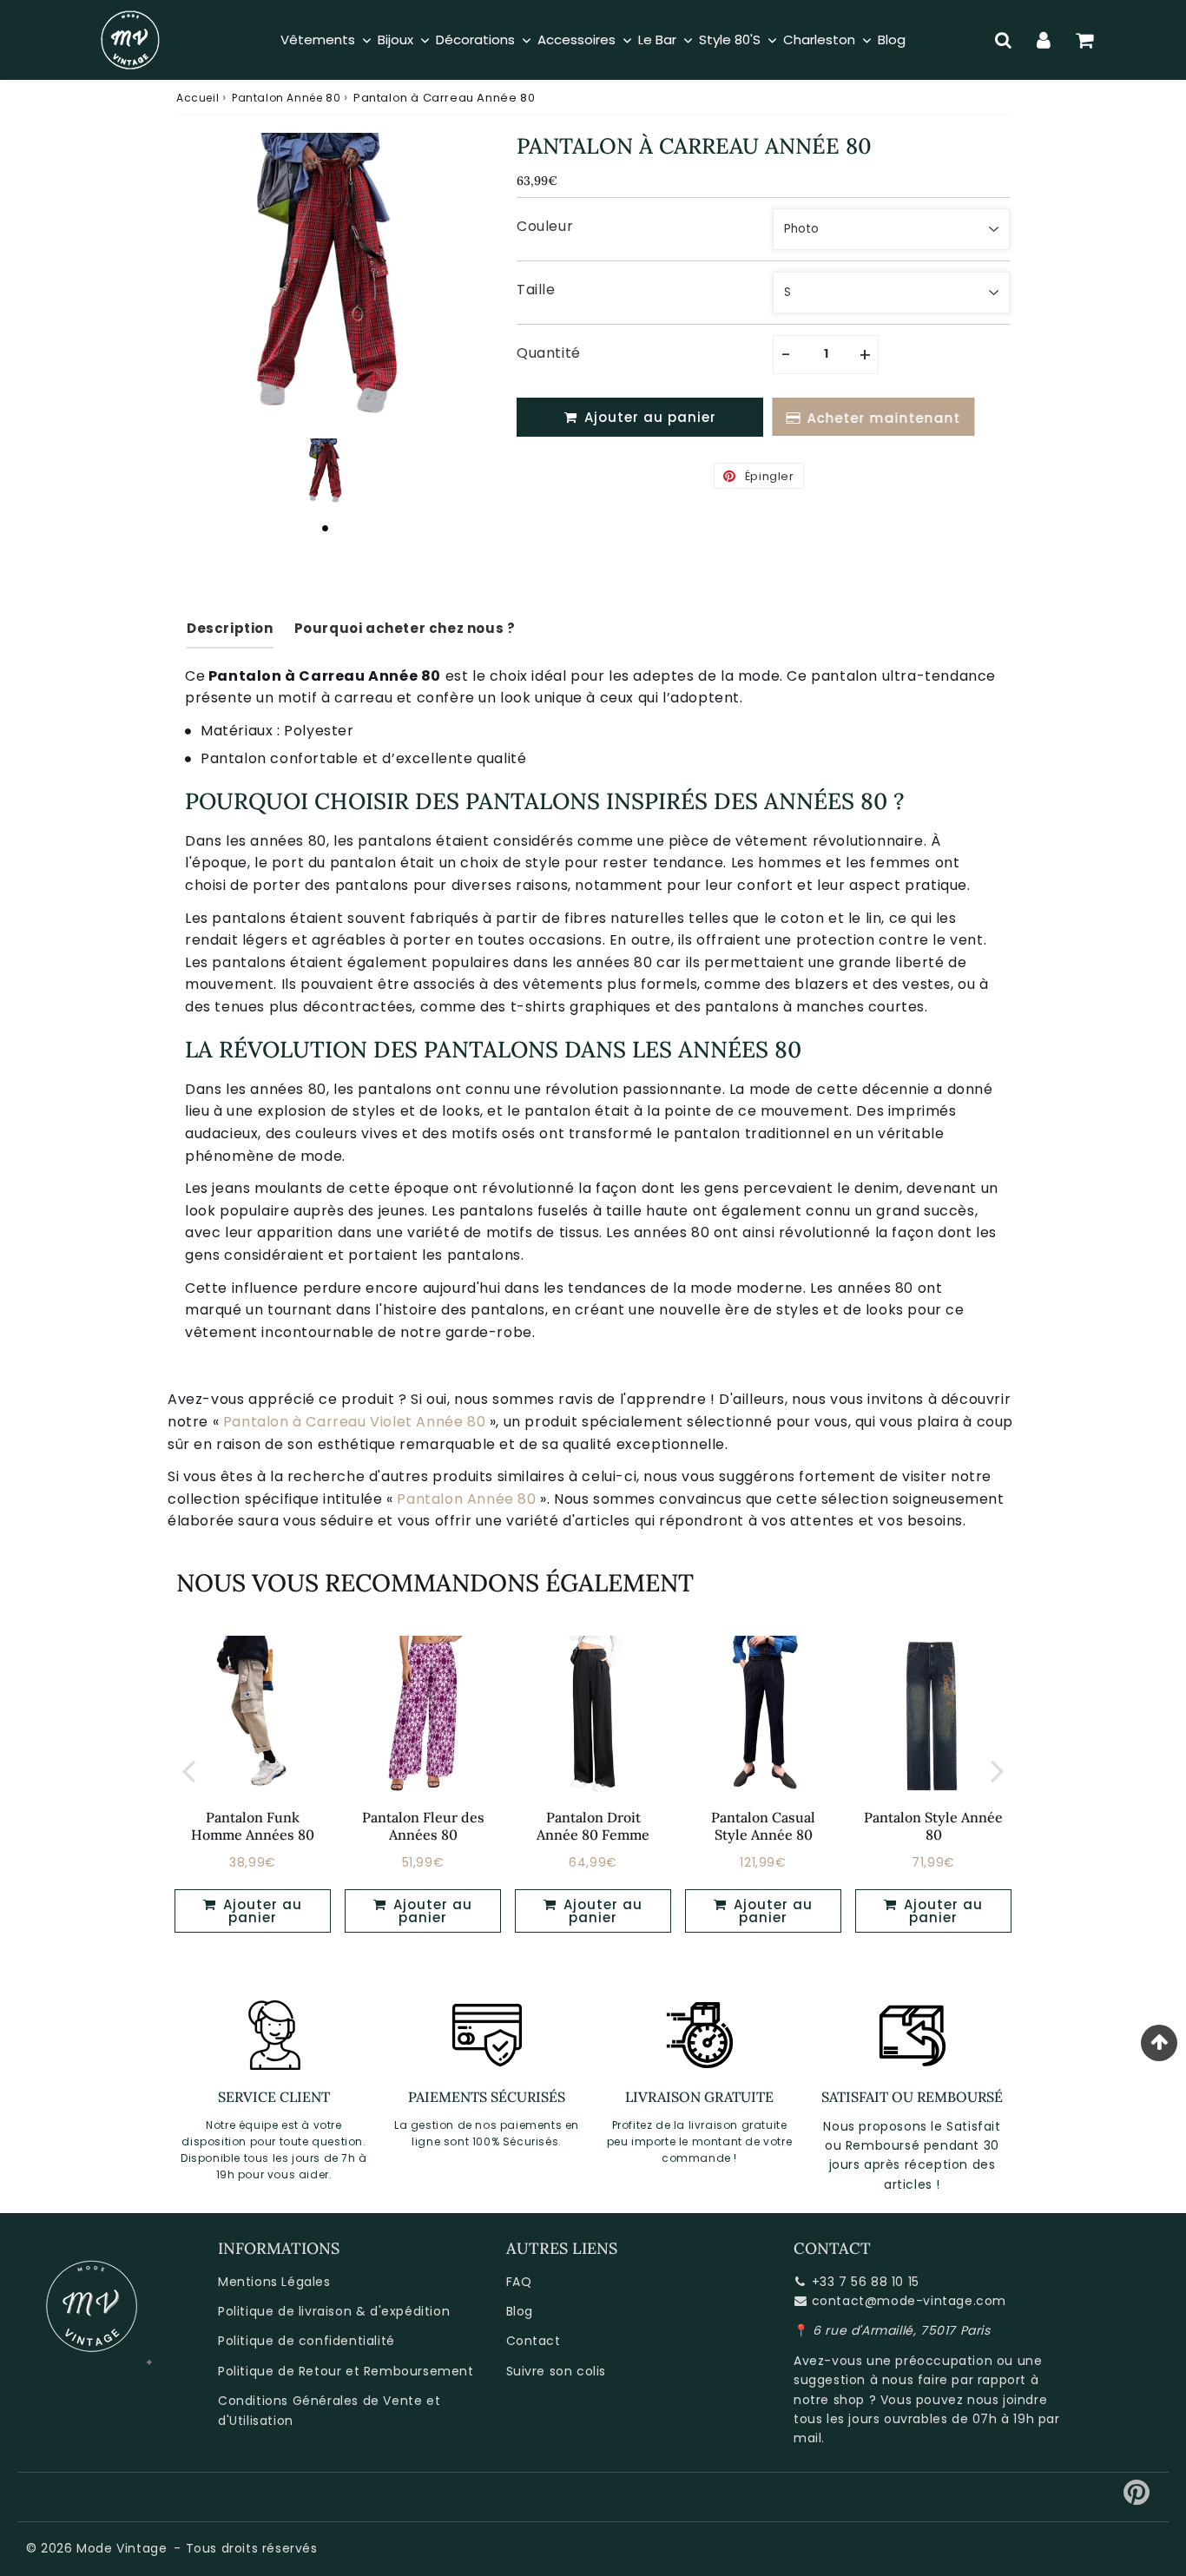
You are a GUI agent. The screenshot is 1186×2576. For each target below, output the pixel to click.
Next (998, 1770)
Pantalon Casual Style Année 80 (763, 1825)
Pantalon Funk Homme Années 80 (253, 1825)
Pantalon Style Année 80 (933, 1825)
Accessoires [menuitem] (577, 40)
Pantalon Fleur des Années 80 (423, 1825)
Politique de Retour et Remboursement (346, 2371)
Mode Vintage (122, 2548)
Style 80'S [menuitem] (730, 40)
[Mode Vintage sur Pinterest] (1137, 2499)
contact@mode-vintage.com (909, 2301)
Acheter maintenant (883, 418)
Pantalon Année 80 (286, 98)
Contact (534, 2341)
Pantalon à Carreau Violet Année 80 (354, 1422)
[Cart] (1085, 40)
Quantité (549, 353)
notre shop (829, 2400)
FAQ (519, 2282)
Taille (536, 290)
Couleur (545, 226)
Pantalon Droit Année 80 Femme (593, 1825)
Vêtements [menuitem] (318, 40)
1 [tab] (325, 528)
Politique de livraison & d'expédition (334, 2311)
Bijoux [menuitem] (395, 40)
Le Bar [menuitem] (657, 40)
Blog (520, 2311)
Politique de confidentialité (306, 2341)
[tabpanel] (325, 472)
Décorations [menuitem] (475, 40)
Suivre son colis (557, 2371)
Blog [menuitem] (892, 40)
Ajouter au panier (260, 1911)
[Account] (1044, 40)
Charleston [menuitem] (819, 40)
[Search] (1003, 40)
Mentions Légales (274, 2282)
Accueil (198, 98)
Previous (188, 1770)
